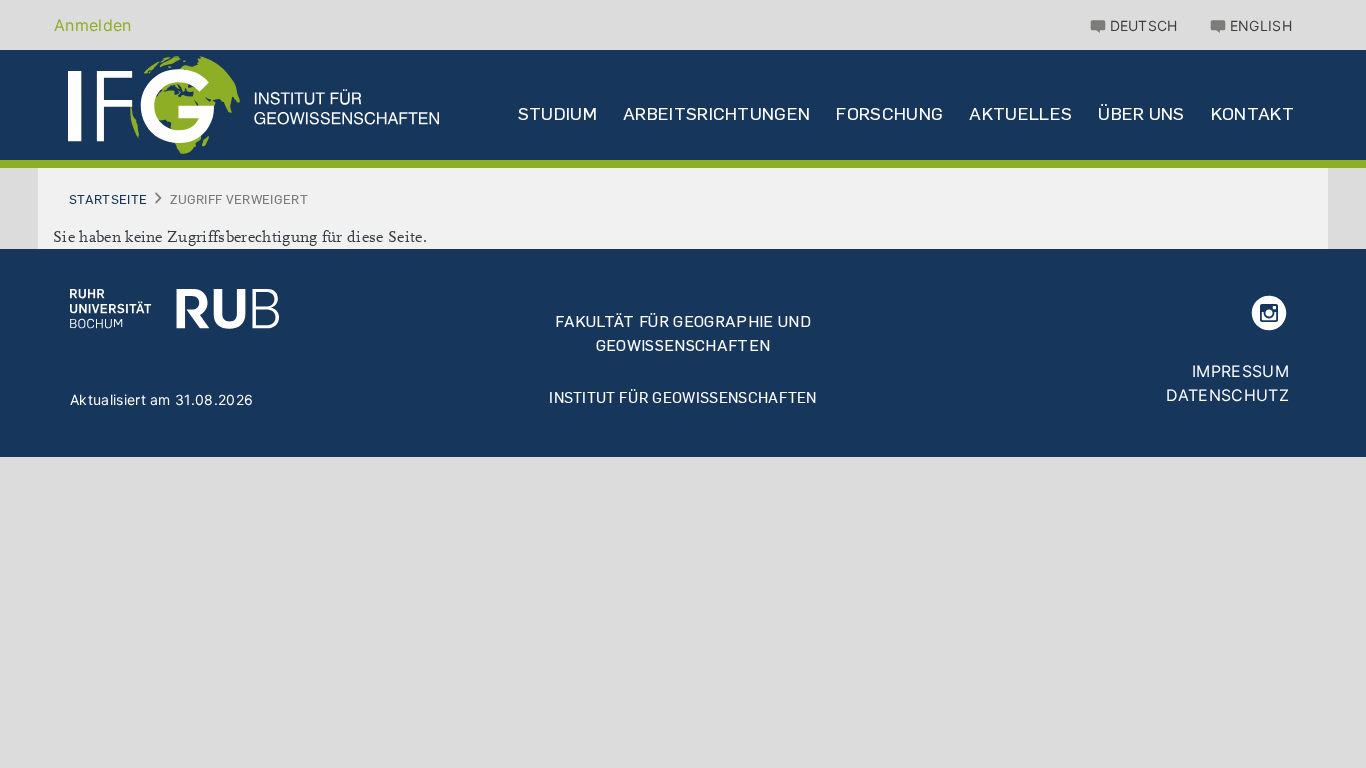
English (1261, 25)
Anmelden (93, 25)
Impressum (1240, 371)
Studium (557, 113)
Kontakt (1252, 113)
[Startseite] (253, 105)
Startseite (108, 199)
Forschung (889, 113)
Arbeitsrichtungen (716, 113)
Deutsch (1144, 25)
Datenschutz (1227, 395)
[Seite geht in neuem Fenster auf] (1269, 311)
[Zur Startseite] (174, 307)
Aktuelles (1020, 113)
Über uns (1141, 113)
